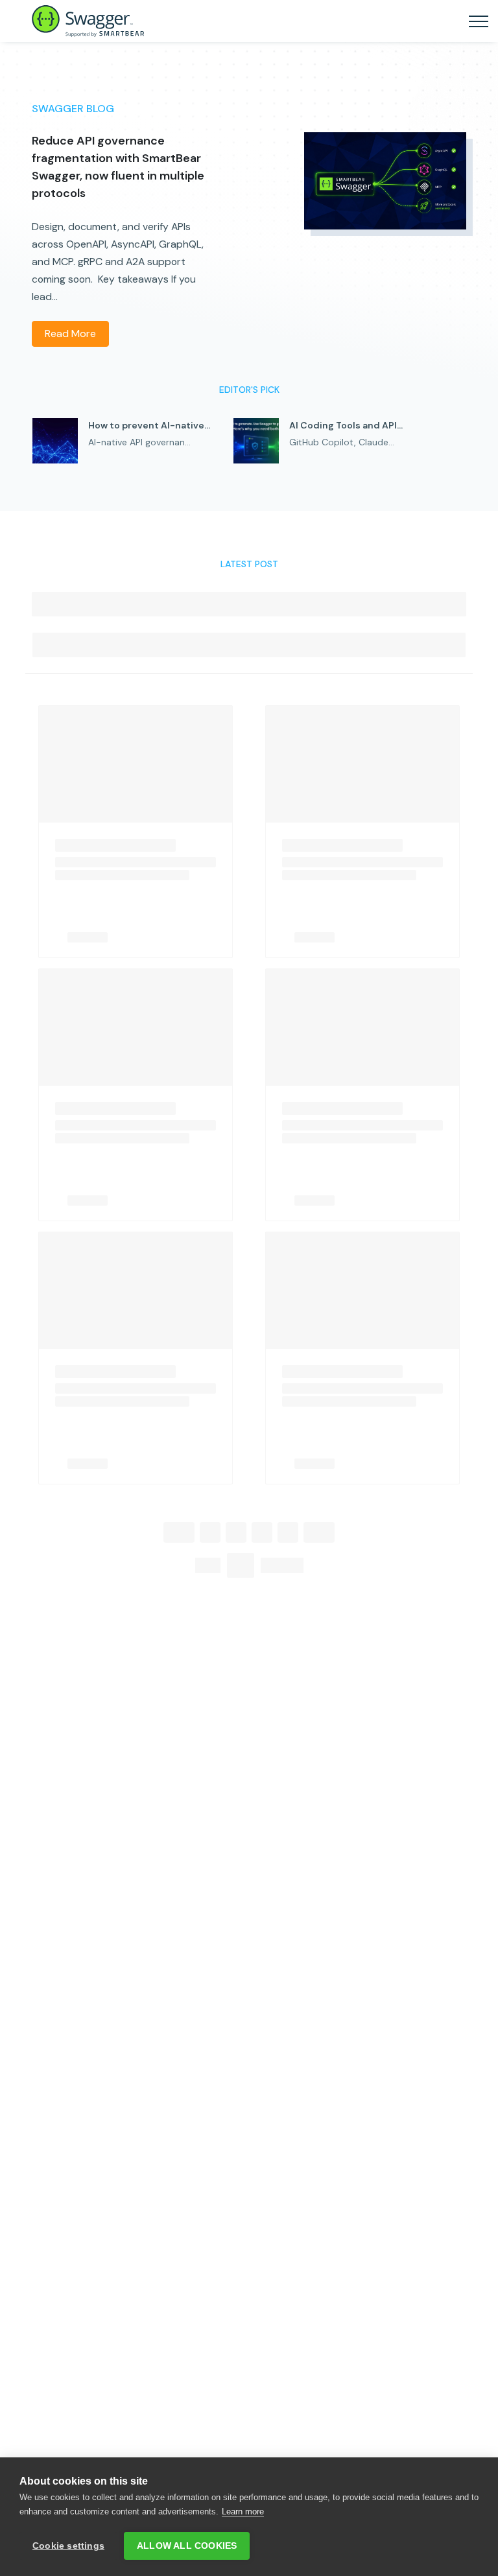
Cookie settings (68, 2546)
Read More (70, 334)
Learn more (243, 2512)
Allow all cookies (187, 2546)
